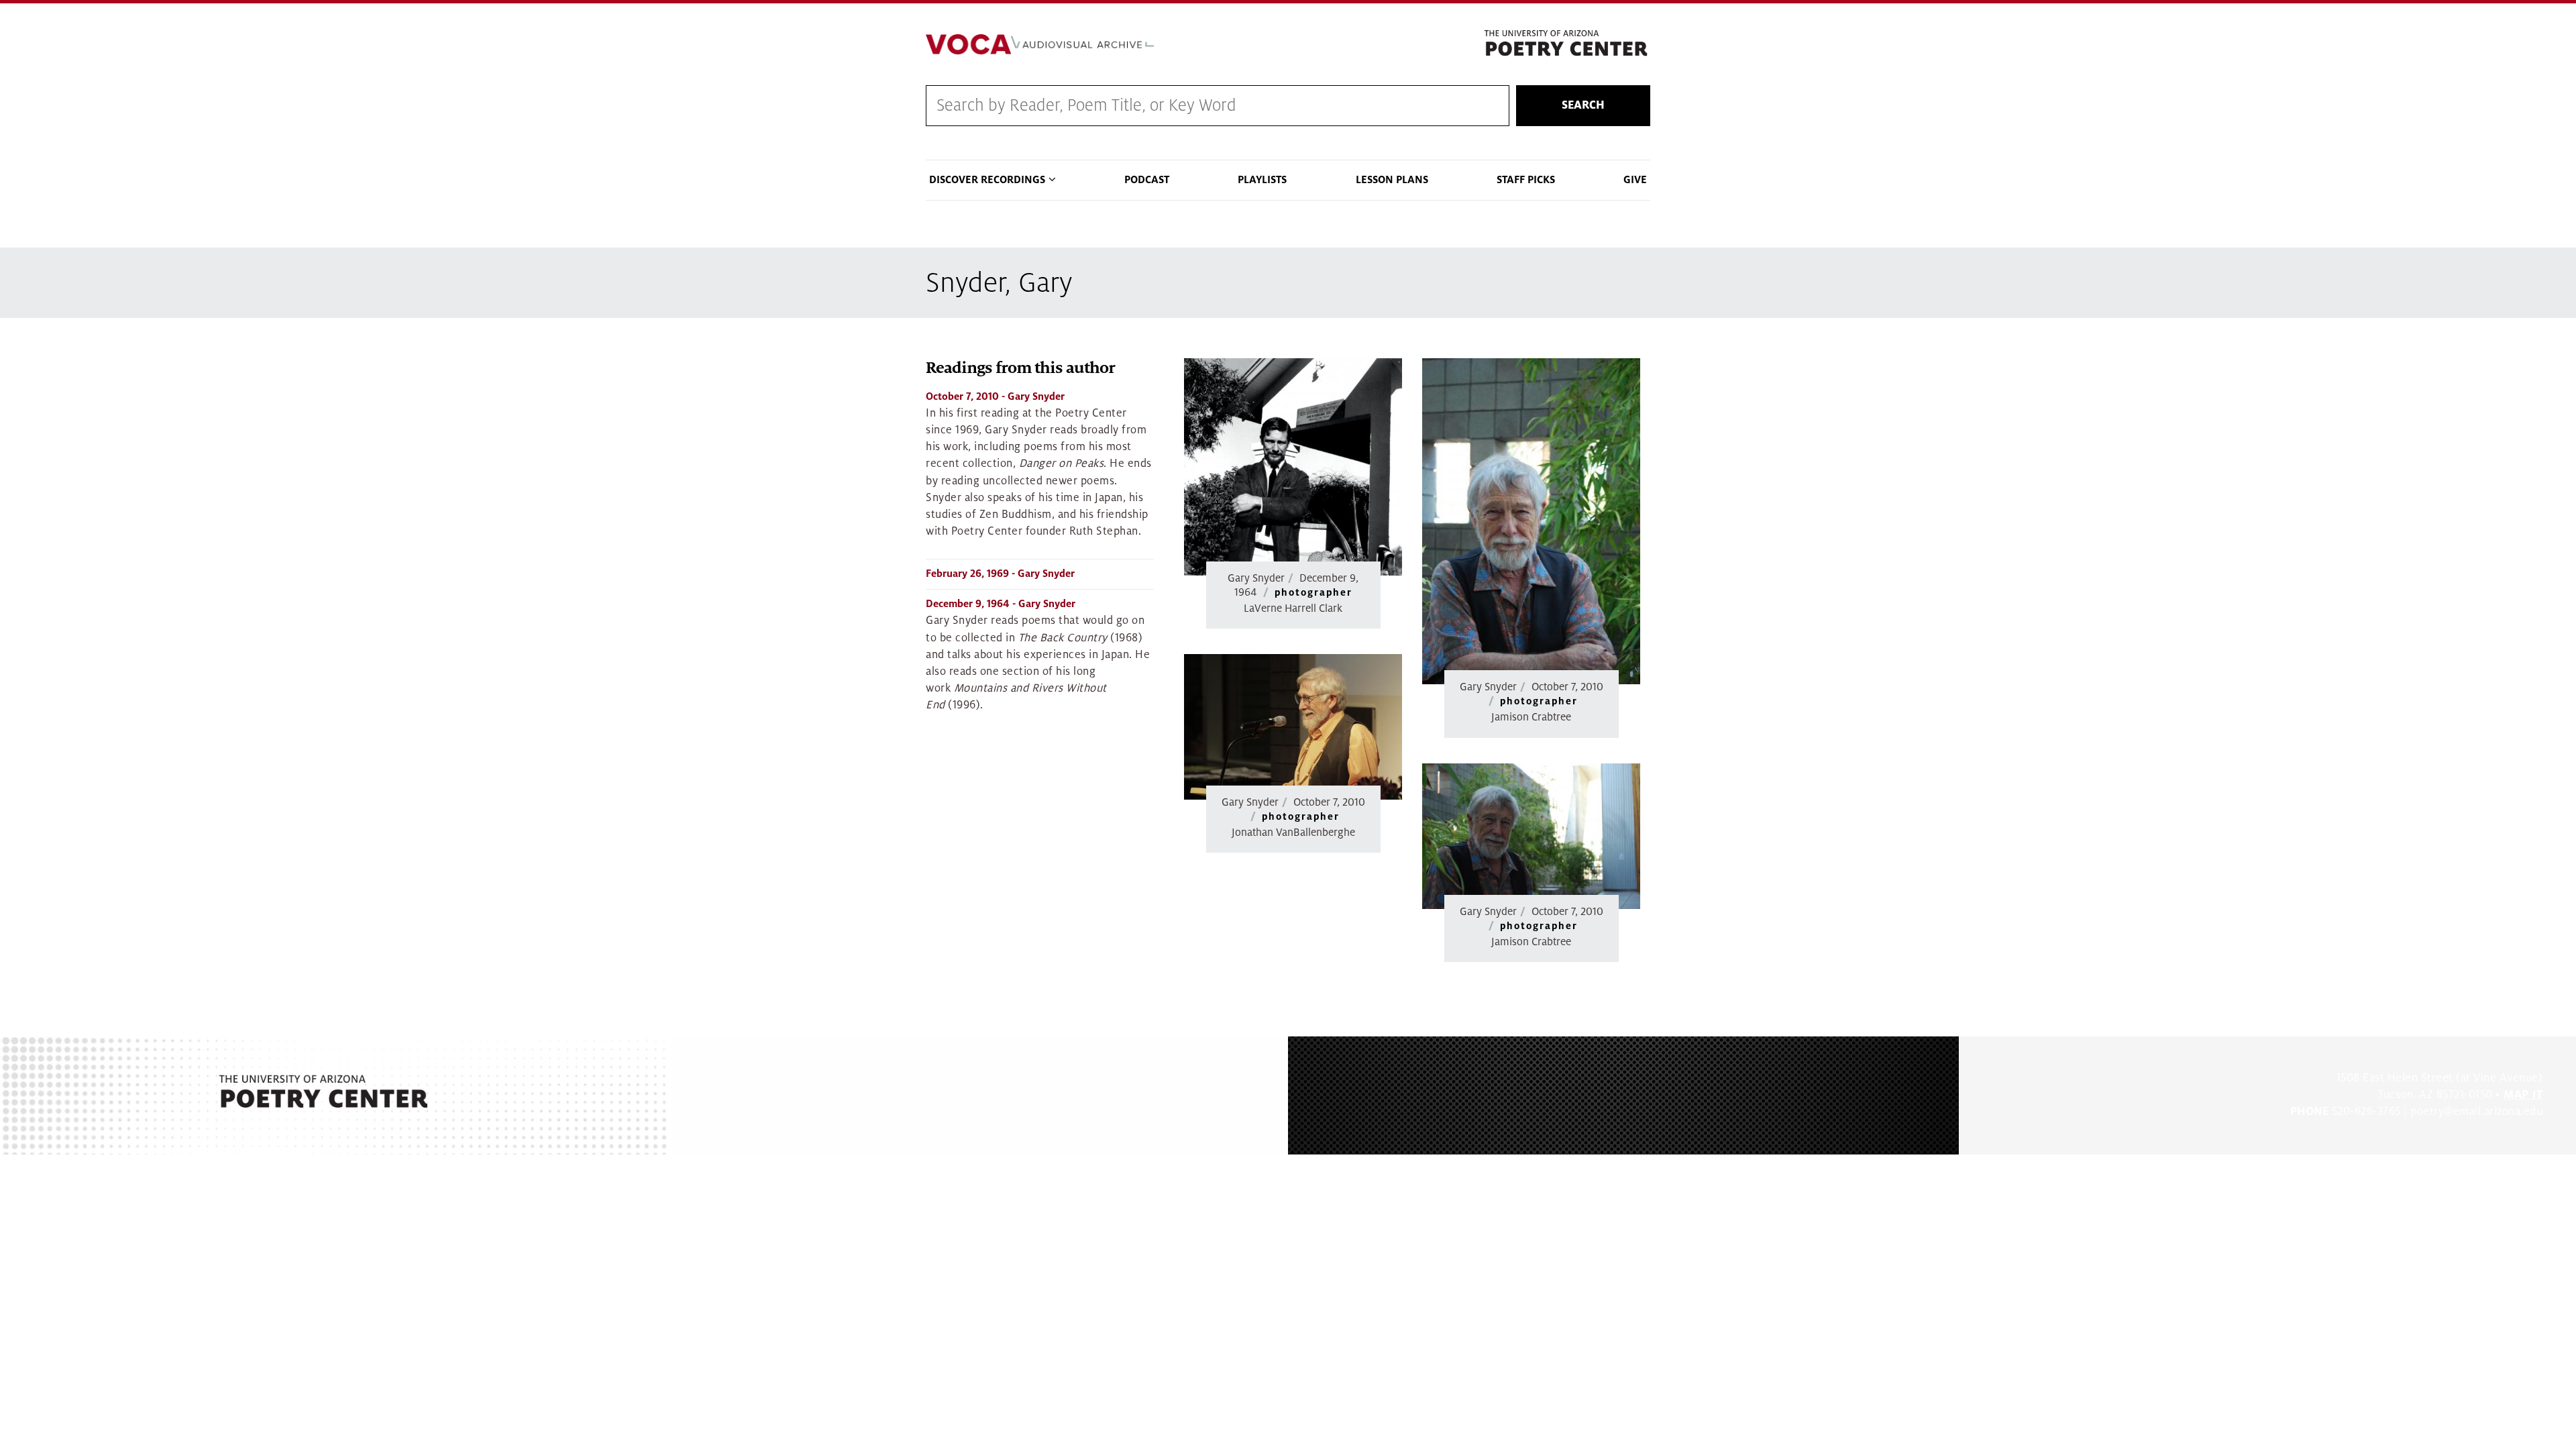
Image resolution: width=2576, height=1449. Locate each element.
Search (1583, 105)
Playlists (1262, 180)
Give (1635, 180)
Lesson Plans (1392, 180)
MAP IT (2523, 1095)
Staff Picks (1526, 180)
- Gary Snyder (995, 396)
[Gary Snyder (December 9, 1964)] (1293, 467)
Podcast (1147, 180)
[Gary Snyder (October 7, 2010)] (1531, 521)
